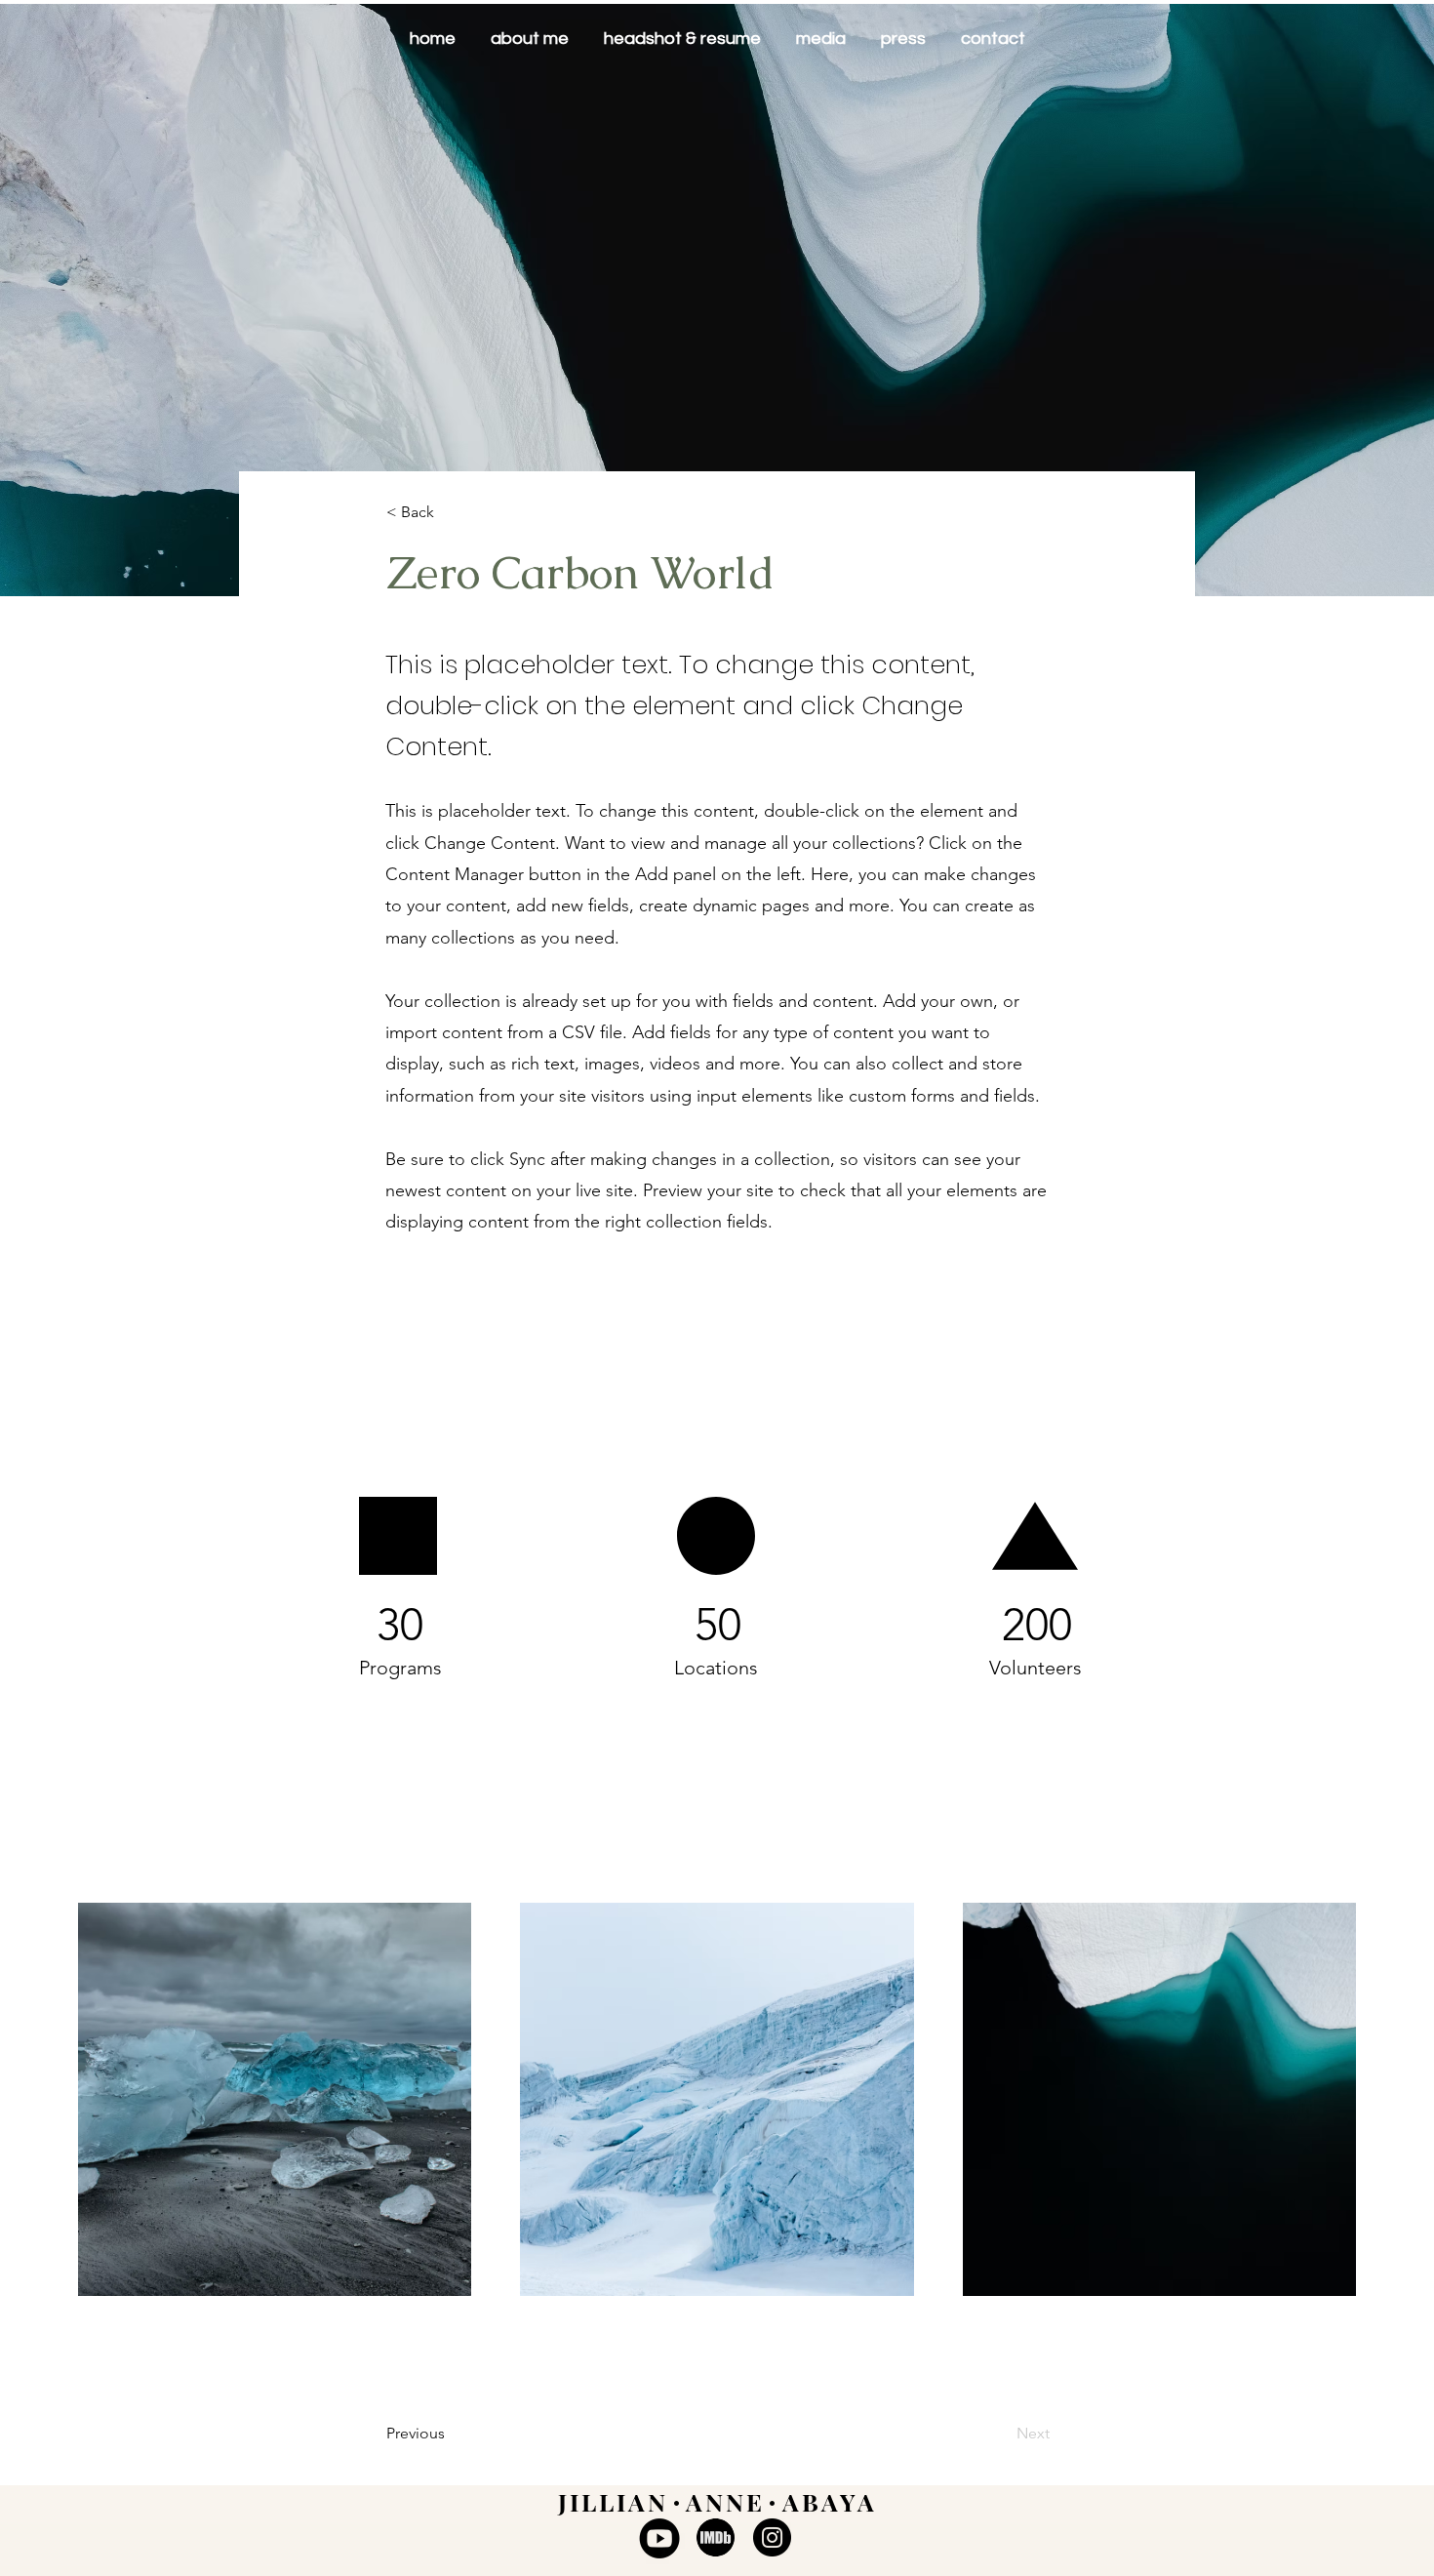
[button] (451, 513)
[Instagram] (772, 2537)
